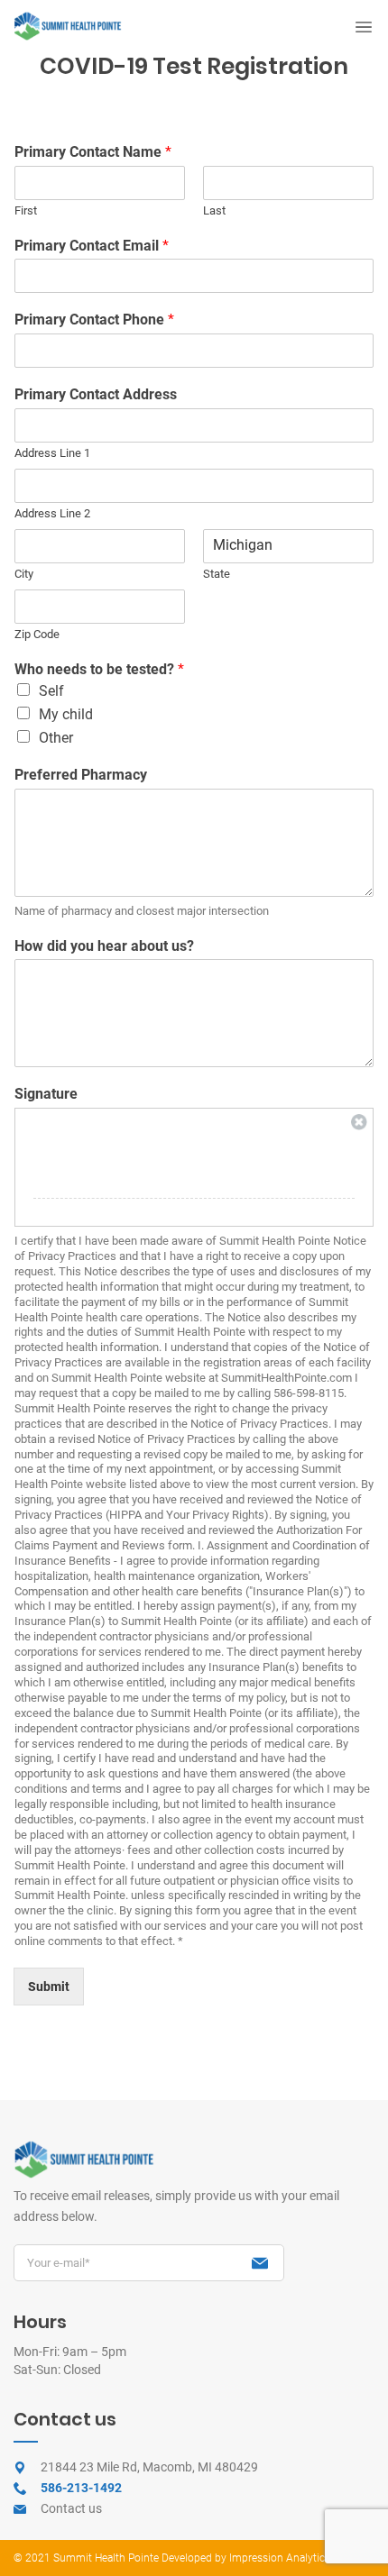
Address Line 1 (52, 453)
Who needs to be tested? (99, 669)
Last (214, 210)
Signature (46, 1094)
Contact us (71, 2508)
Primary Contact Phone (94, 320)
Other (56, 738)
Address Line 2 (52, 513)
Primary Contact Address (96, 394)
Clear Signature (359, 1122)
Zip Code (37, 634)
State (217, 574)
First (26, 210)
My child (66, 714)
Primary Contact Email (92, 246)
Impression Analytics (278, 2558)
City (24, 574)
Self (51, 691)
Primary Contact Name (93, 152)
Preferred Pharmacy (81, 775)
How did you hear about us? (104, 946)
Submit (49, 1987)
